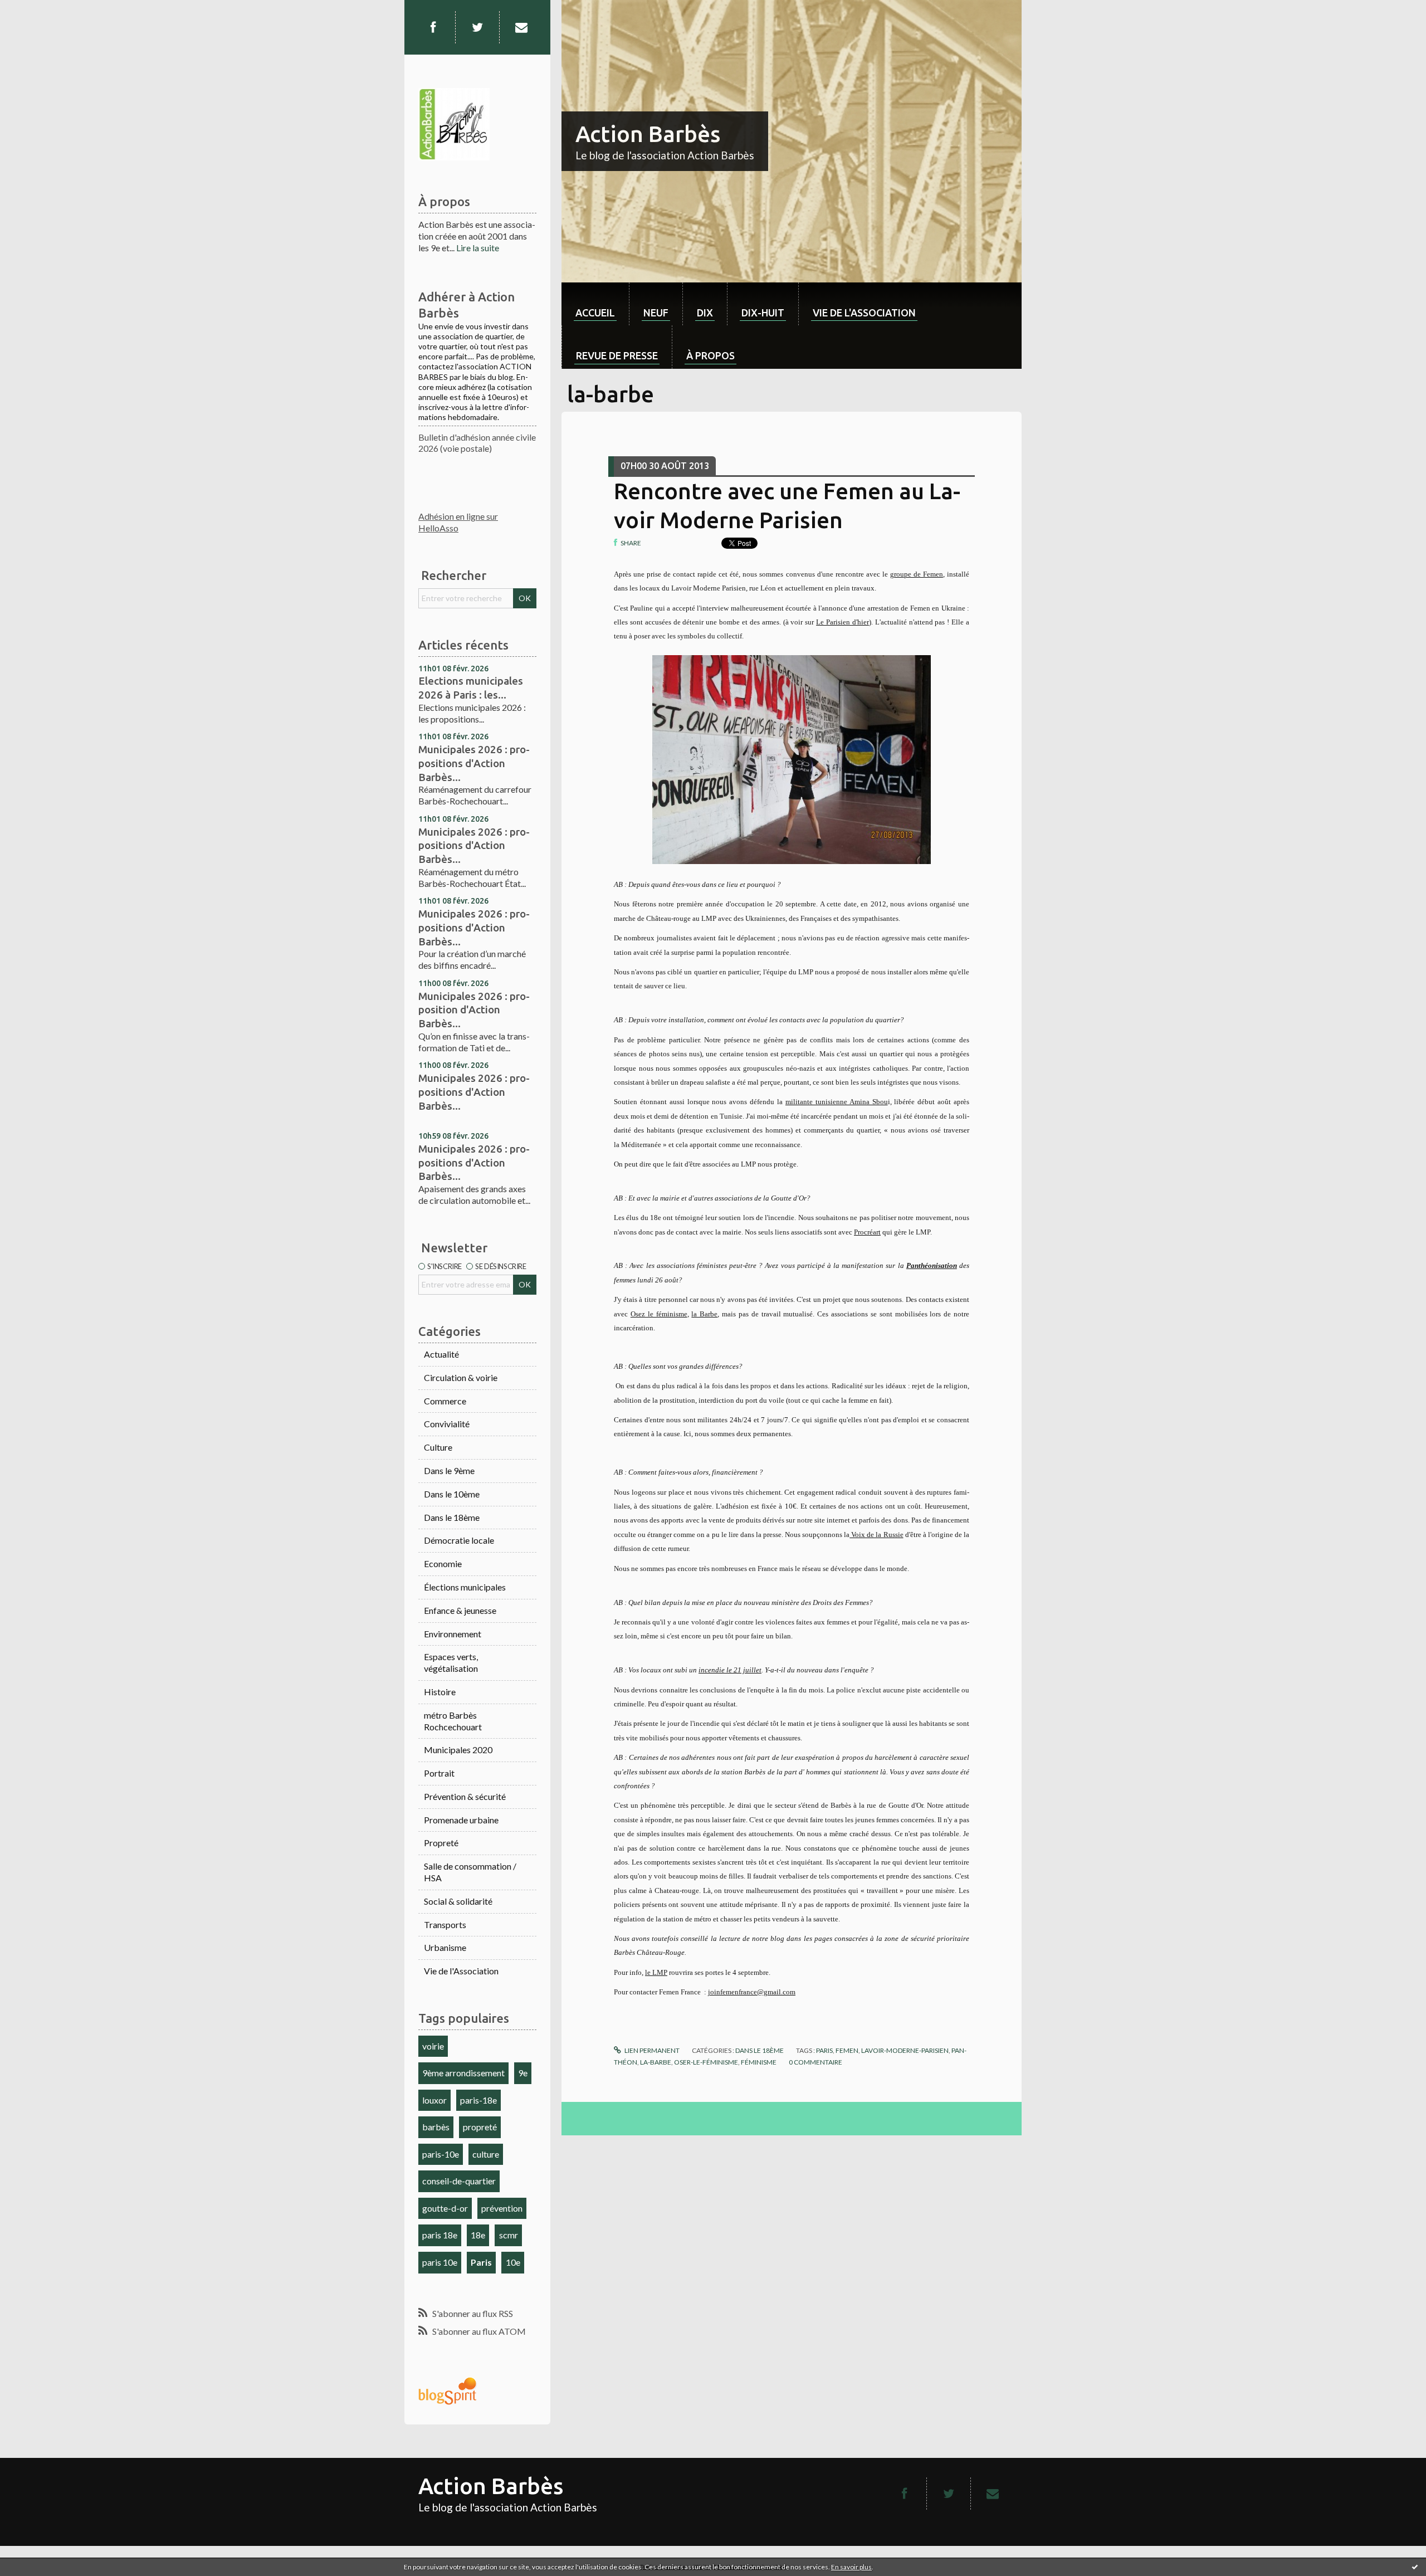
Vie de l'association (864, 313)
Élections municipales (465, 1587)
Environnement (453, 1634)
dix (705, 313)
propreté (480, 2127)
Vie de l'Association (461, 1971)
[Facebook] (433, 27)
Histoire (440, 1692)
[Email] (521, 27)
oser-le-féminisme (706, 2062)
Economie (443, 1563)
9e (523, 2073)
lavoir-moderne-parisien (905, 2050)
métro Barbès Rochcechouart (453, 1721)
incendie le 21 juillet (730, 1670)
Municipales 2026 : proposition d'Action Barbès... (474, 1010)
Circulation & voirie (461, 1377)
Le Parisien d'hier (843, 622)
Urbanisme (445, 1947)
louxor (434, 2100)
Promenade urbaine (461, 1820)
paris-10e (441, 2154)
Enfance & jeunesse (460, 1610)
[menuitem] (595, 304)
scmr (509, 2235)
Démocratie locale (459, 1540)
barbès (436, 2127)
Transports (445, 1924)
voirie (433, 2046)
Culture (438, 1447)
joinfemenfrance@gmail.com (752, 1992)
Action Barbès (648, 134)
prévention (502, 2208)
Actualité (441, 1354)
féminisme (759, 2062)
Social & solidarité (458, 1901)
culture (486, 2154)
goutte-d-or (445, 2208)
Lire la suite (478, 248)
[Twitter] (477, 27)
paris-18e (478, 2100)
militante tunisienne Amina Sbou (837, 1102)
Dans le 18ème (452, 1517)
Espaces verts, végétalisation (451, 1662)
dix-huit (763, 313)
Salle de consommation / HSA (470, 1872)
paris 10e (440, 2262)
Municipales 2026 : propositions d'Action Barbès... (474, 763)
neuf (656, 313)
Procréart (867, 1232)
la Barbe (704, 1314)
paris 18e (440, 2235)
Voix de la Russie (876, 1535)
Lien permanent (651, 2050)
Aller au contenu (36, 10)
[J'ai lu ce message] (1415, 2567)
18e (478, 2235)
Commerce (445, 1401)
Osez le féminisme (659, 1314)
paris (824, 2050)
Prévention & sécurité (465, 1796)
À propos (710, 355)
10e (513, 2262)
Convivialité (447, 1424)
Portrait (439, 1773)
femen (847, 2050)
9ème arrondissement (463, 2073)
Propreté (441, 1843)
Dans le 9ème (449, 1470)
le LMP (656, 1972)
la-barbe (656, 2062)
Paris (481, 2262)
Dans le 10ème (452, 1494)
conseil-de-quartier (459, 2181)
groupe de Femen (917, 574)
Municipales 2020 (458, 1750)
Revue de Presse (617, 355)
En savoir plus (851, 2567)
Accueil (595, 313)
